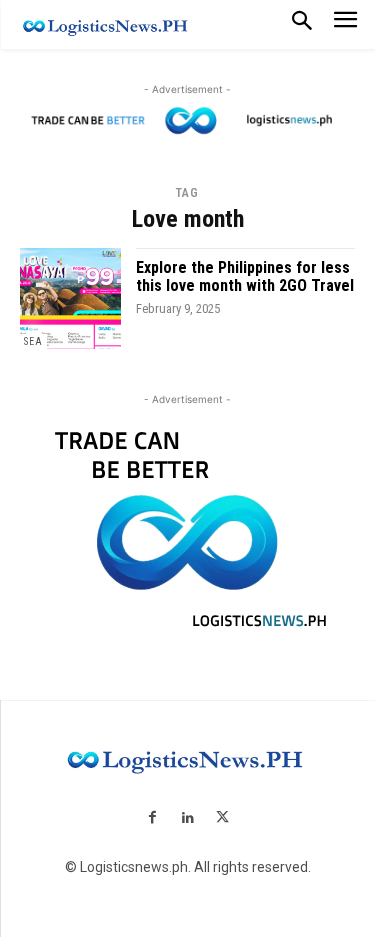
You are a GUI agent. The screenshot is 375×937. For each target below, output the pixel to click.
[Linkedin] (187, 819)
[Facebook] (152, 819)
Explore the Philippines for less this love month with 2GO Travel (245, 276)
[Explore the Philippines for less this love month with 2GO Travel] (70, 298)
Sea (33, 341)
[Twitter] (222, 819)
